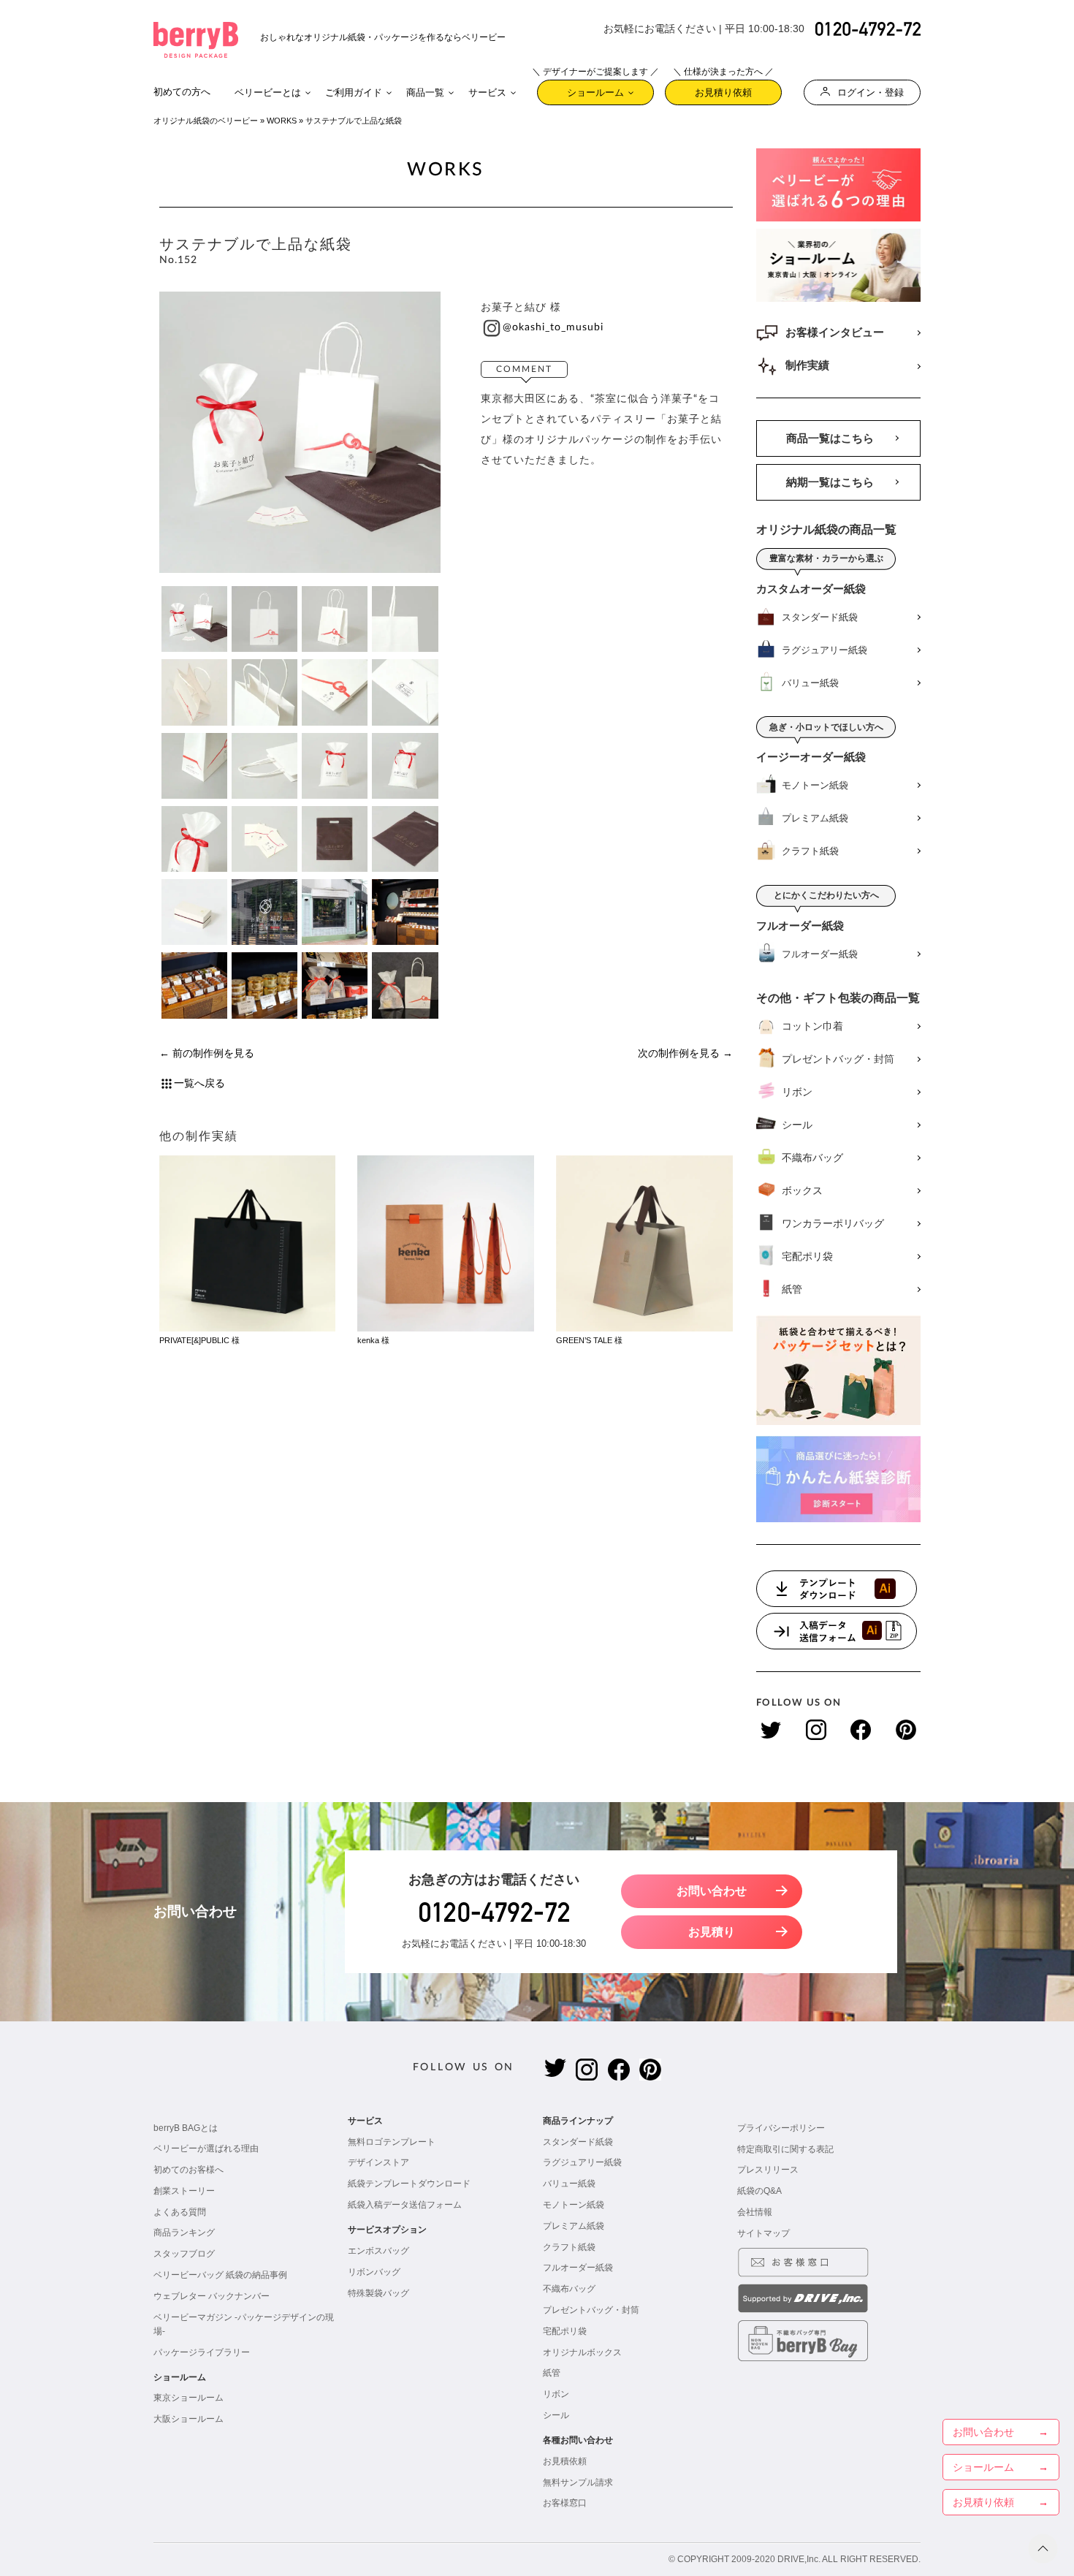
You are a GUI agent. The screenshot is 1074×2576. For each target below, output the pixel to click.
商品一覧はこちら (830, 438)
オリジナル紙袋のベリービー (206, 121)
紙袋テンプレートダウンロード (409, 2184)
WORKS (282, 121)
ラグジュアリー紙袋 (582, 2162)
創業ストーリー (184, 2191)
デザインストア (378, 2162)
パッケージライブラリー (202, 2352)
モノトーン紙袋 (574, 2205)
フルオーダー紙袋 (578, 2268)
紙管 (552, 2373)
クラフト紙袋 (569, 2247)
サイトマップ (763, 2233)
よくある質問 (180, 2212)
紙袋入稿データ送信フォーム (405, 2205)
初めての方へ (182, 92)
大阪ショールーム (188, 2419)
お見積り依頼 (723, 89)
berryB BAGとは (186, 2128)
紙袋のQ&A (759, 2191)
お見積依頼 (565, 2461)
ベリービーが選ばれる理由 (206, 2148)
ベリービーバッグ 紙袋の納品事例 (220, 2275)
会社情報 (755, 2212)
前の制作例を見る (213, 1053)
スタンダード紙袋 (578, 2142)
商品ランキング (184, 2233)
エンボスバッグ (378, 2251)
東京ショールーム (188, 2398)
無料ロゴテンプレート (392, 2142)
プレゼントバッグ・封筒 (591, 2310)
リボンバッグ (374, 2272)
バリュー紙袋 (569, 2184)
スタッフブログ (184, 2254)
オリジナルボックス (582, 2352)
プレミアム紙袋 (574, 2226)
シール (556, 2415)
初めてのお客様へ (188, 2170)
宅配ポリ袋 (565, 2331)
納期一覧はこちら (830, 482)
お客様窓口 (565, 2503)
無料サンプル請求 (578, 2482)
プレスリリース (768, 2170)
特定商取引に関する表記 (785, 2149)
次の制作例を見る (679, 1053)
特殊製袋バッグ (378, 2293)
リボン (556, 2394)
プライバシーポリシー (781, 2128)
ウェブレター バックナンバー (212, 2296)
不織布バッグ (569, 2289)
